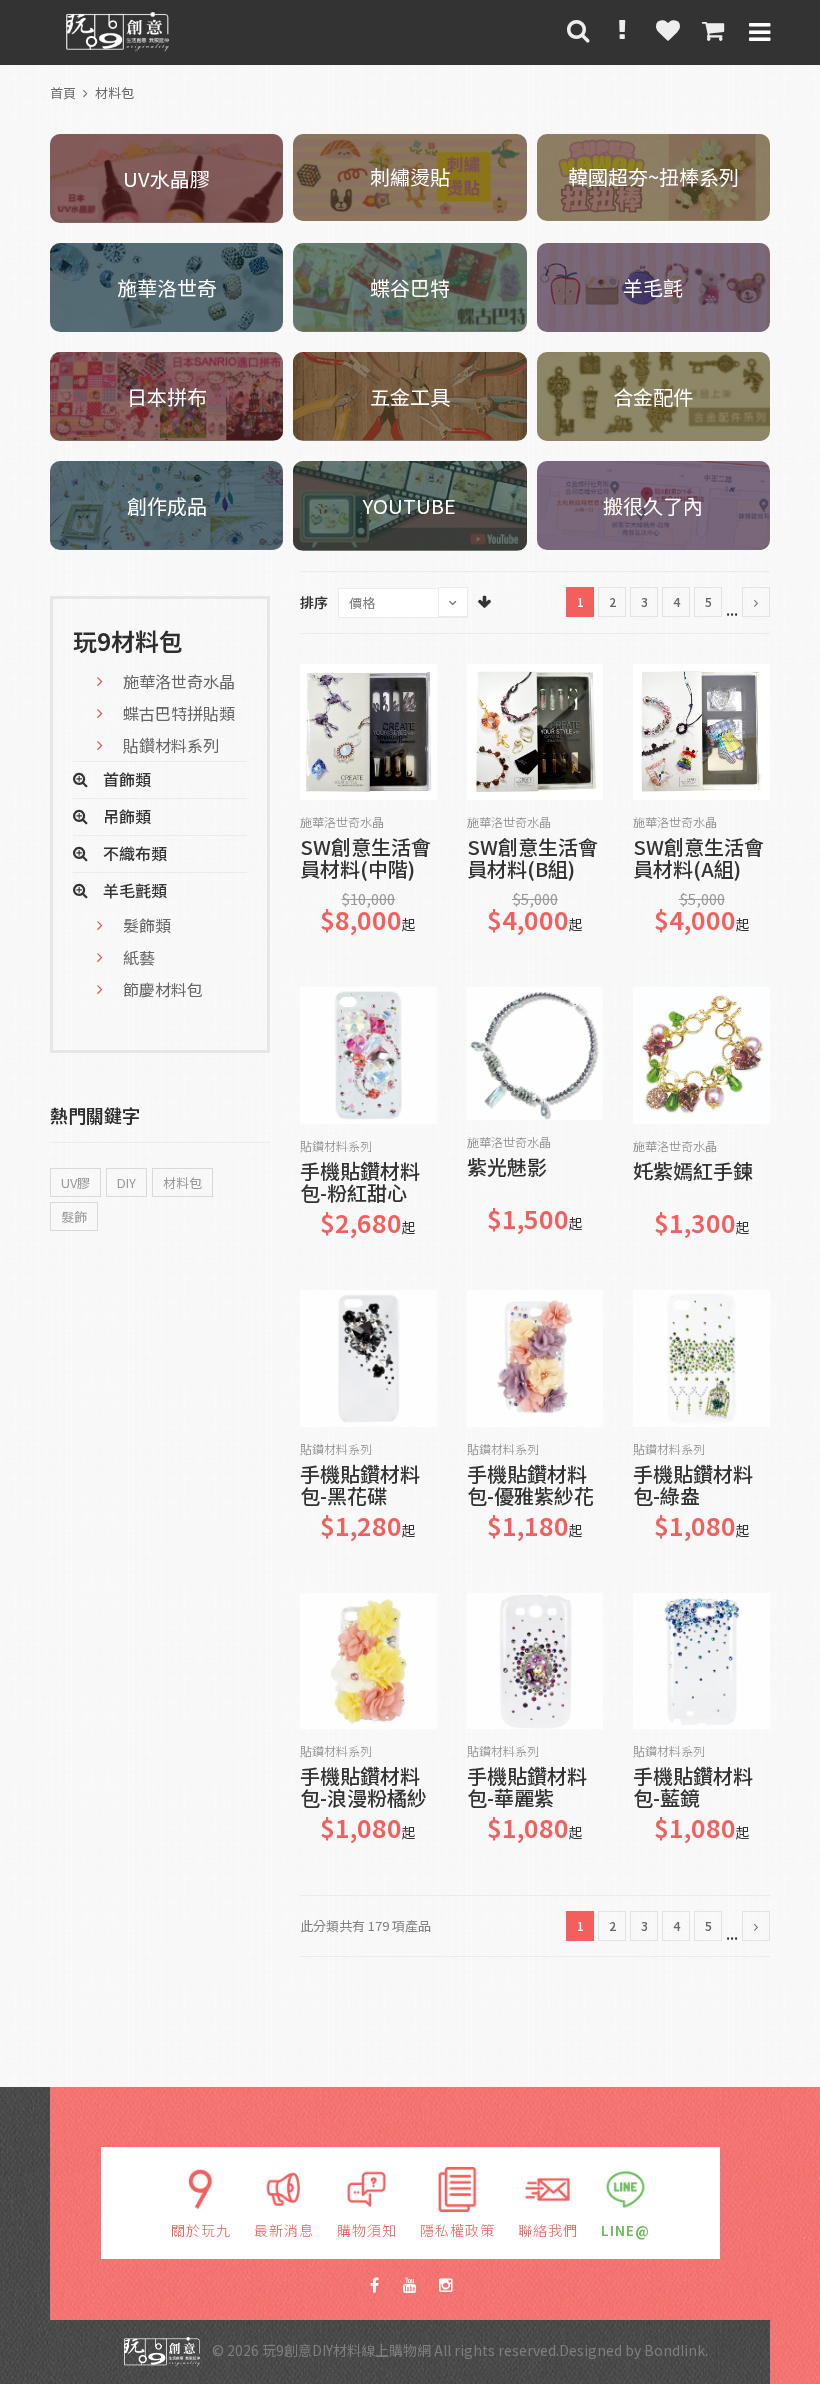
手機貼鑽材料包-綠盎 (693, 1485)
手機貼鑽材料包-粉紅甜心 (360, 1182)
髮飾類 (147, 925)
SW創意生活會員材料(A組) (698, 858)
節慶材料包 (163, 989)
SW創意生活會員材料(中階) (365, 858)
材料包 (114, 92)
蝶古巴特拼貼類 (179, 713)
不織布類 (135, 853)
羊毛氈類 (135, 890)
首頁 (63, 92)
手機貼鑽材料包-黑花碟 (360, 1485)
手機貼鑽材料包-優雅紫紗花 (530, 1485)
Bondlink (674, 2349)
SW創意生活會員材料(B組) (532, 858)
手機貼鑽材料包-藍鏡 (693, 1787)
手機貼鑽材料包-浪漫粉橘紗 (363, 1787)
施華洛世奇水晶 (342, 822)
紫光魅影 (507, 1168)
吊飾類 (127, 816)
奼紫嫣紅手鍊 (693, 1172)
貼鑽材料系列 (336, 1146)
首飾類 (127, 779)
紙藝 (139, 957)
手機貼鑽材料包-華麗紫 (527, 1787)
